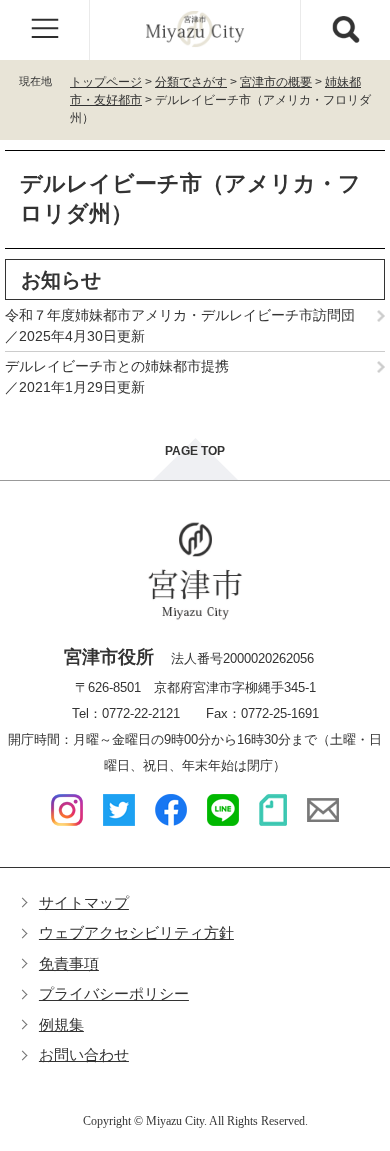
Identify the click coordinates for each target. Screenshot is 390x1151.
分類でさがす (191, 82)
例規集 (61, 1024)
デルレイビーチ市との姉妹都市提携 (117, 366)
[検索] (345, 30)
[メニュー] (45, 30)
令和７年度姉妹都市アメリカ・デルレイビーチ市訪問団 (180, 315)
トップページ (106, 82)
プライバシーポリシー (114, 993)
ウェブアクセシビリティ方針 (136, 932)
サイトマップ (84, 902)
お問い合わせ (84, 1054)
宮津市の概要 (276, 82)
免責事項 (69, 963)
